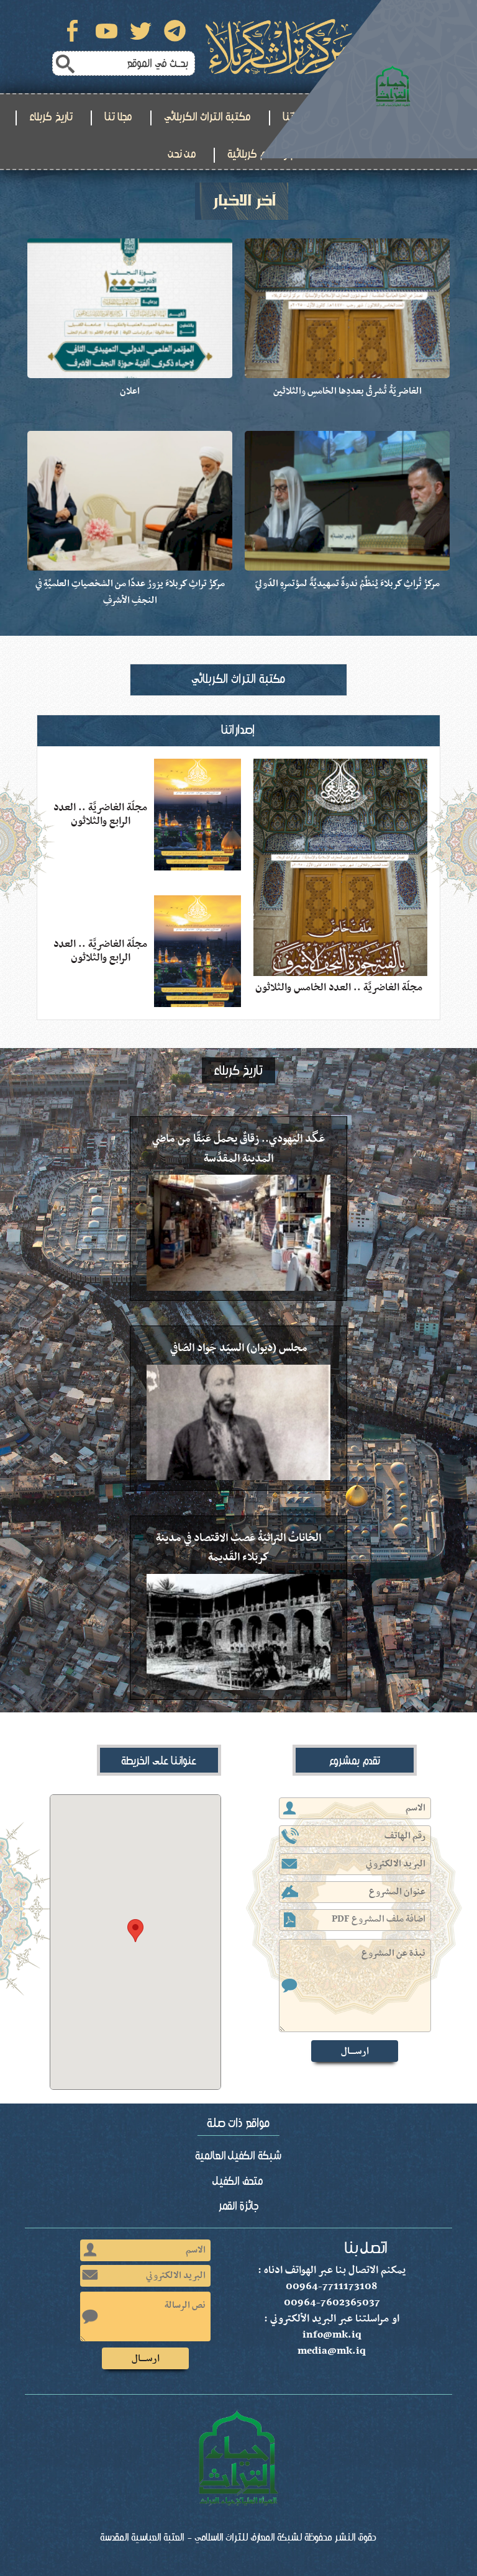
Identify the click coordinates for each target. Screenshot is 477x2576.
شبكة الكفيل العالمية (239, 2156)
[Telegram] (175, 31)
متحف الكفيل (238, 2181)
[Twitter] (141, 31)
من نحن (183, 154)
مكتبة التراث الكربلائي (208, 117)
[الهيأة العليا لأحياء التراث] (368, 79)
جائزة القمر (239, 2206)
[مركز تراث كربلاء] (279, 47)
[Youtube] (107, 31)
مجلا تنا (119, 117)
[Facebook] (72, 31)
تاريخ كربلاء (51, 117)
